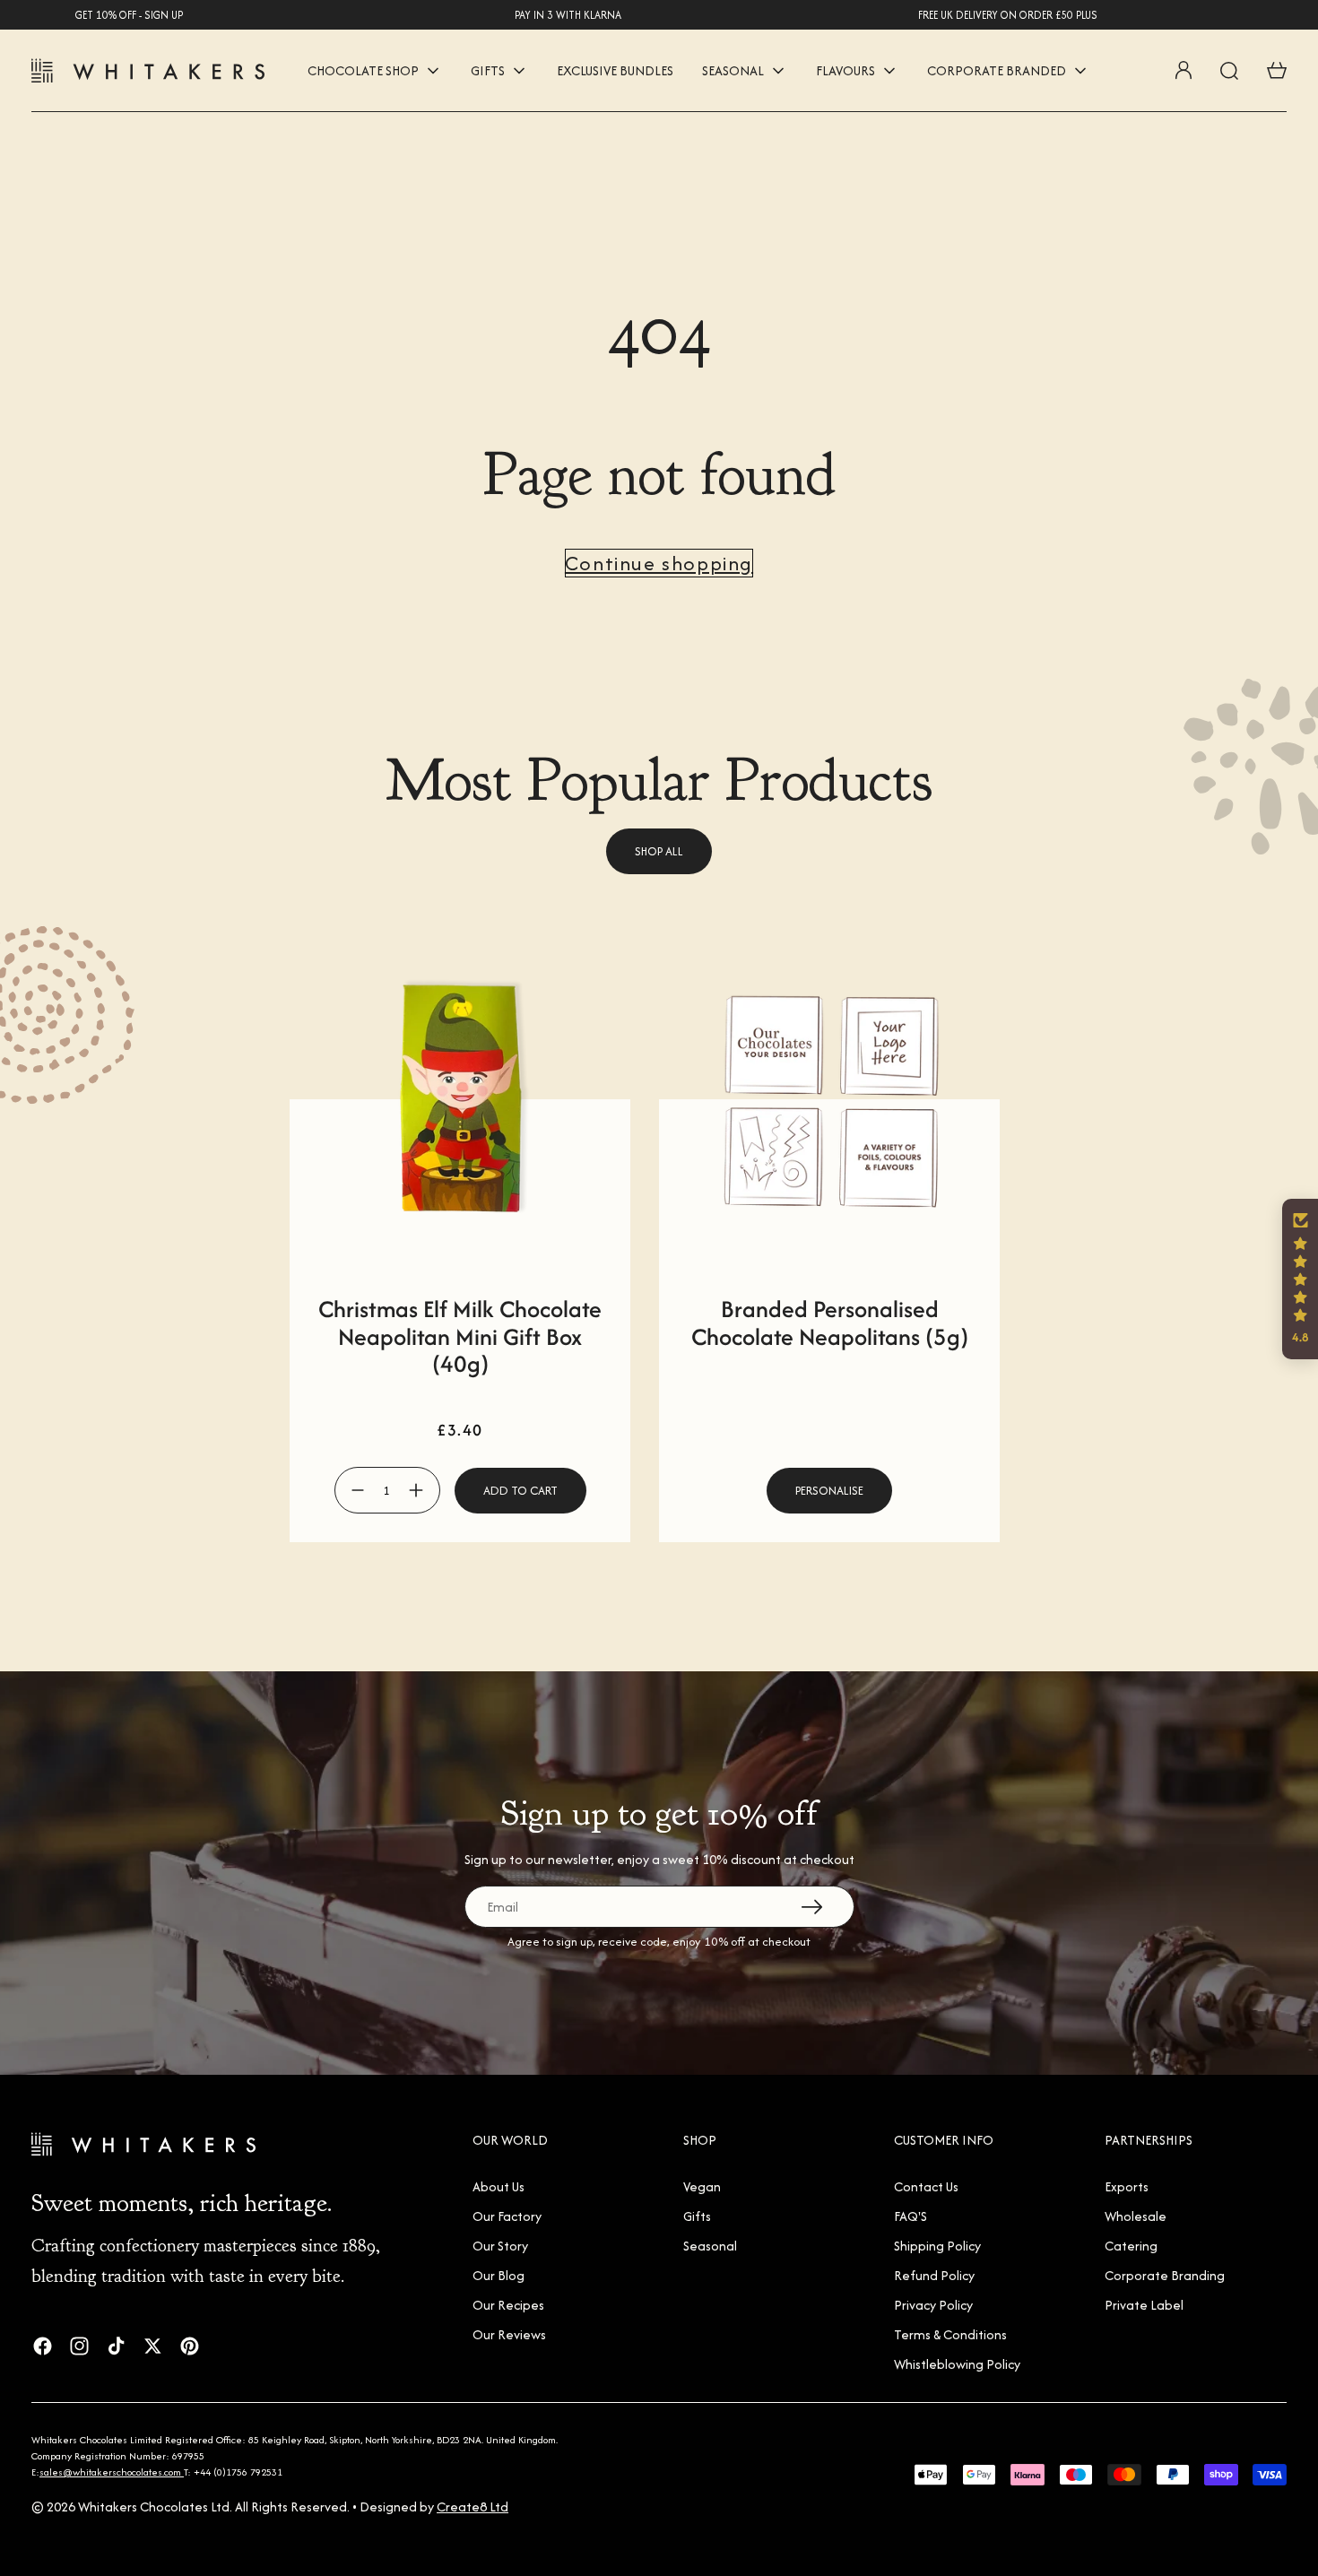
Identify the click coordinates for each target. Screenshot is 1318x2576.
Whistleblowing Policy (957, 2364)
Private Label (1144, 2305)
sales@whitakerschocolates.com (112, 2472)
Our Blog (499, 2275)
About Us (499, 2186)
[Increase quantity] (416, 1490)
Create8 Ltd (473, 2507)
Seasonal (710, 2246)
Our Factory (507, 2216)
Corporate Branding (1165, 2275)
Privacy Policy (933, 2305)
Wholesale (1136, 2216)
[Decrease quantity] (358, 1490)
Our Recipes (508, 2305)
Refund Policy (934, 2275)
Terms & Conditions (950, 2334)
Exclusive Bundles (615, 70)
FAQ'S (910, 2216)
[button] (1300, 1279)
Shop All (659, 851)
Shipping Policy (937, 2246)
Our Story (500, 2246)
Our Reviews (509, 2334)
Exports (1127, 2186)
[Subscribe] (811, 1906)
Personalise (829, 1491)
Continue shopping (659, 563)
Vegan (702, 2186)
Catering (1131, 2246)
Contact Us (926, 2186)
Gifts (697, 2216)
